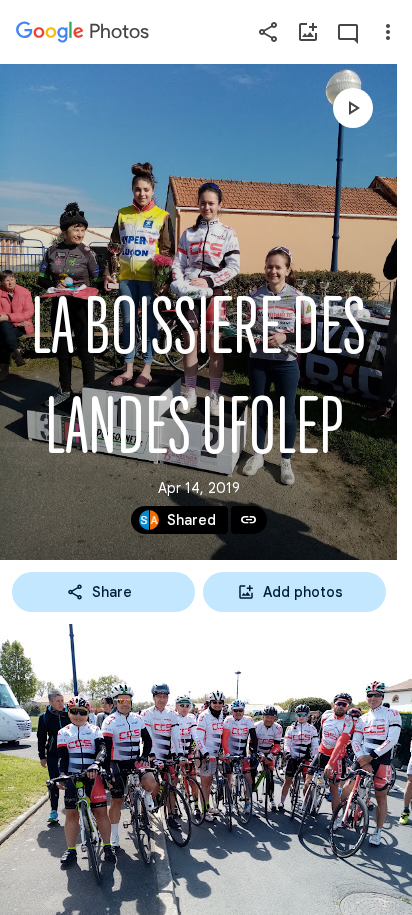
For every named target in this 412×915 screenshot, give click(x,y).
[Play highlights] (353, 108)
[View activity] (348, 32)
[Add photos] (308, 32)
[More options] (388, 32)
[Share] (268, 32)
